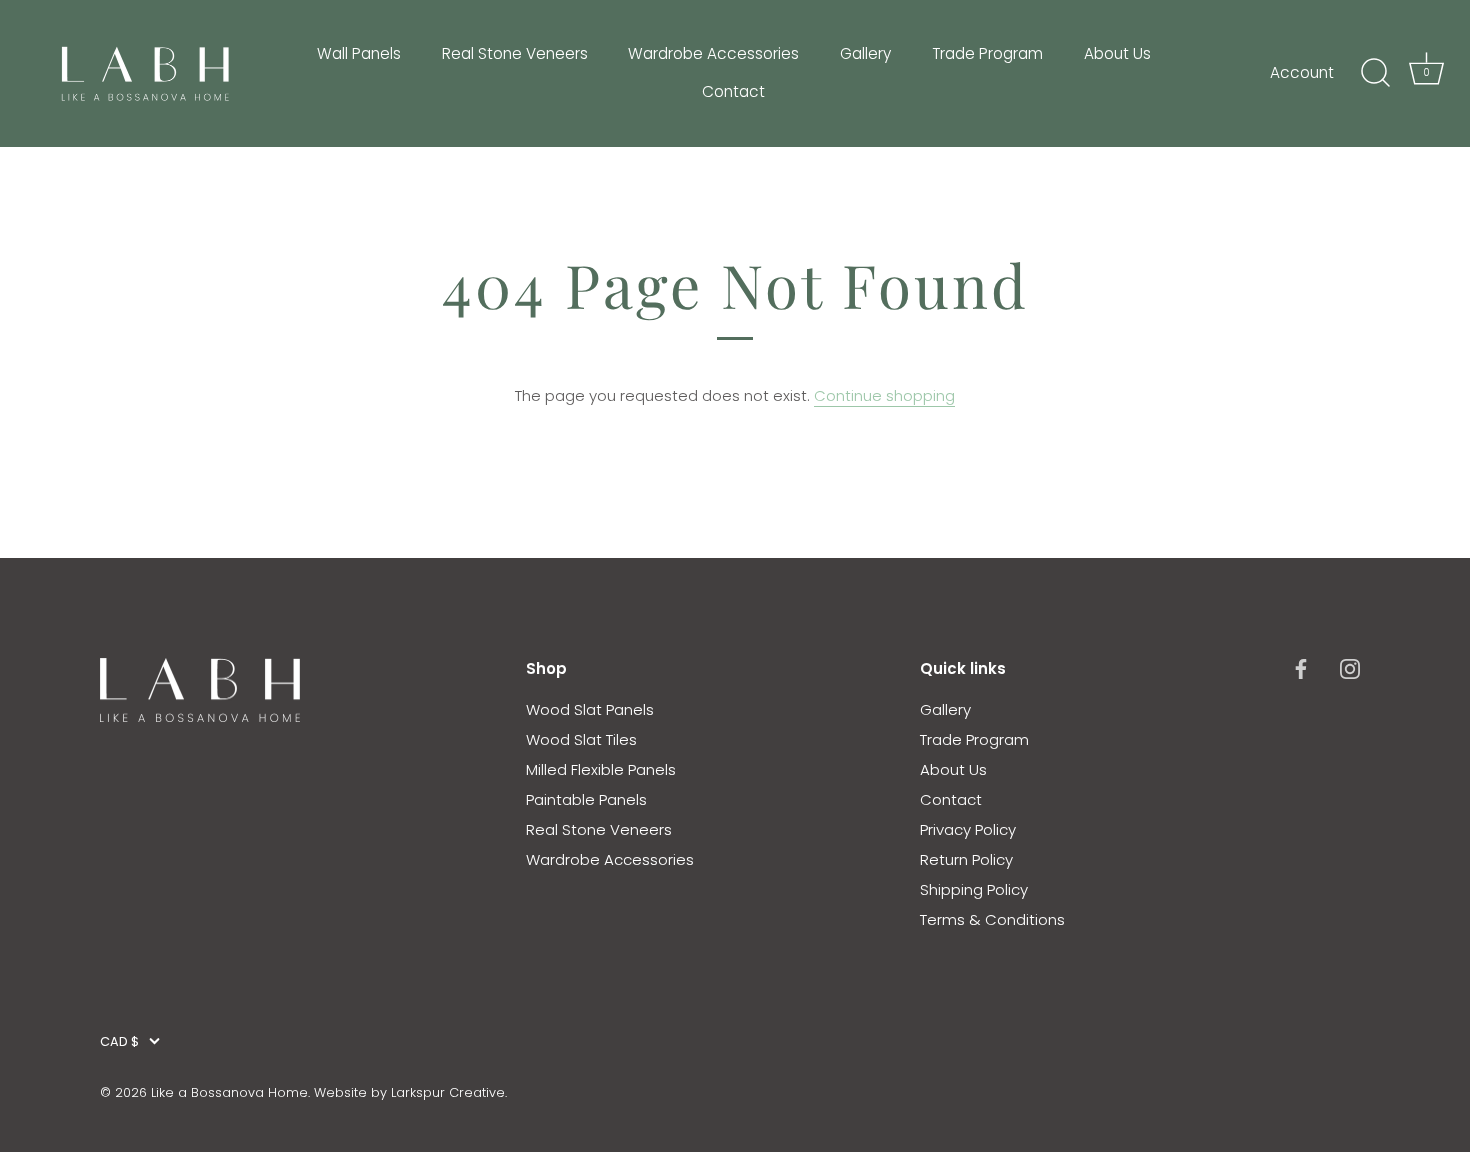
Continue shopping (884, 395)
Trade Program (987, 53)
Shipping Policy (974, 889)
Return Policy (966, 859)
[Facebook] (1301, 668)
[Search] (1375, 73)
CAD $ (119, 1042)
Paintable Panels (586, 799)
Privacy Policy (968, 829)
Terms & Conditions (992, 919)
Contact (733, 91)
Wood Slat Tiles (581, 739)
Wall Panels (359, 53)
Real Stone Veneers (515, 53)
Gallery (865, 53)
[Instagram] (1350, 668)
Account (1302, 72)
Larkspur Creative (448, 1092)
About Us (1117, 53)
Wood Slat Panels (590, 709)
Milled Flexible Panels (601, 769)
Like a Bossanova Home (229, 1092)
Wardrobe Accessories (713, 53)
